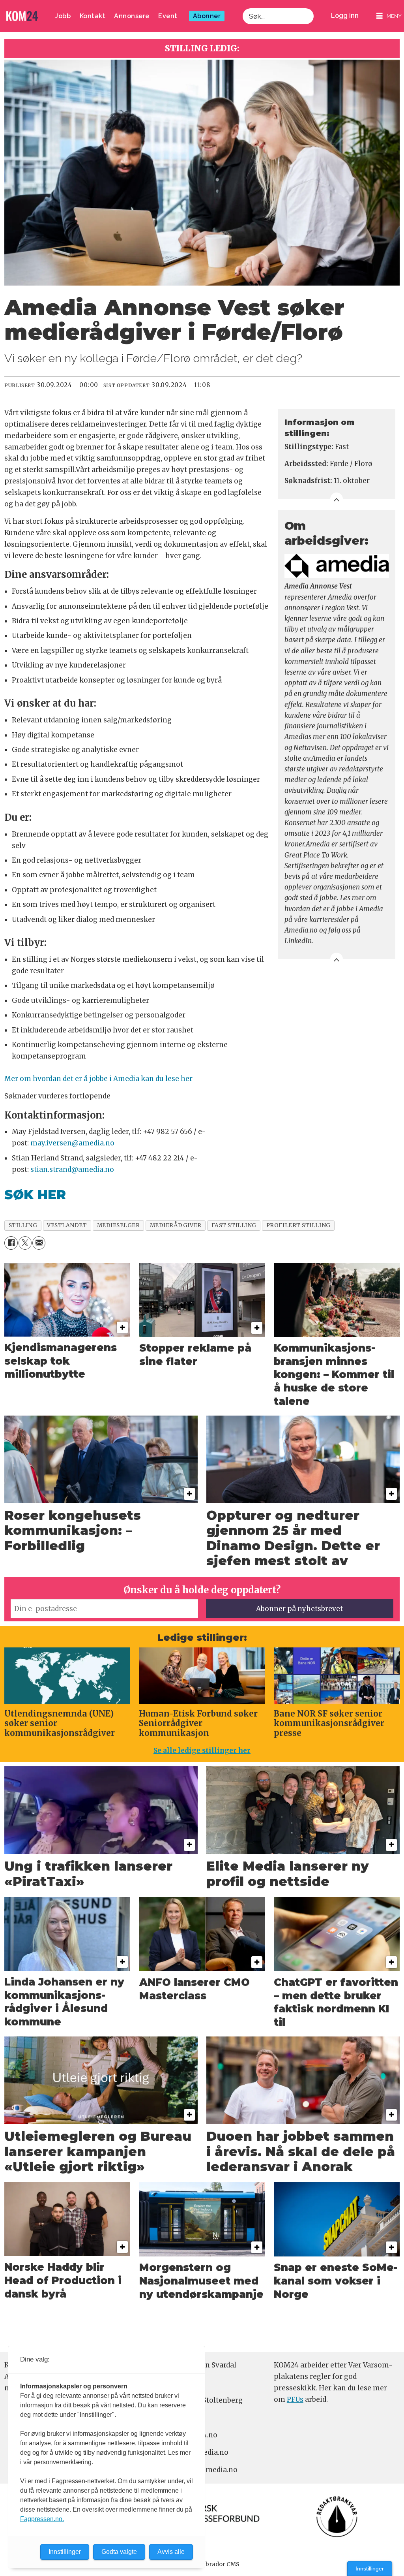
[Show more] (337, 499)
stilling (23, 1225)
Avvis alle (171, 2552)
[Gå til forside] (22, 16)
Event (168, 16)
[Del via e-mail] (39, 1243)
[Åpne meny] (389, 16)
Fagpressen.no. (42, 2519)
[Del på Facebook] (11, 1243)
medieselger (119, 1225)
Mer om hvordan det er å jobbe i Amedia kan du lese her (98, 1079)
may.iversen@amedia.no (72, 1143)
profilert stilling (298, 1225)
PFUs (295, 2399)
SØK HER (35, 1195)
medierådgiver (176, 1225)
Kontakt (93, 16)
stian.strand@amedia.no (72, 1170)
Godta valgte (119, 2552)
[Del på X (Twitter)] (25, 1243)
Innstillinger (370, 2568)
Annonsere (132, 16)
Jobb (63, 16)
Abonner (207, 16)
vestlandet (67, 1225)
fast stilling (234, 1225)
